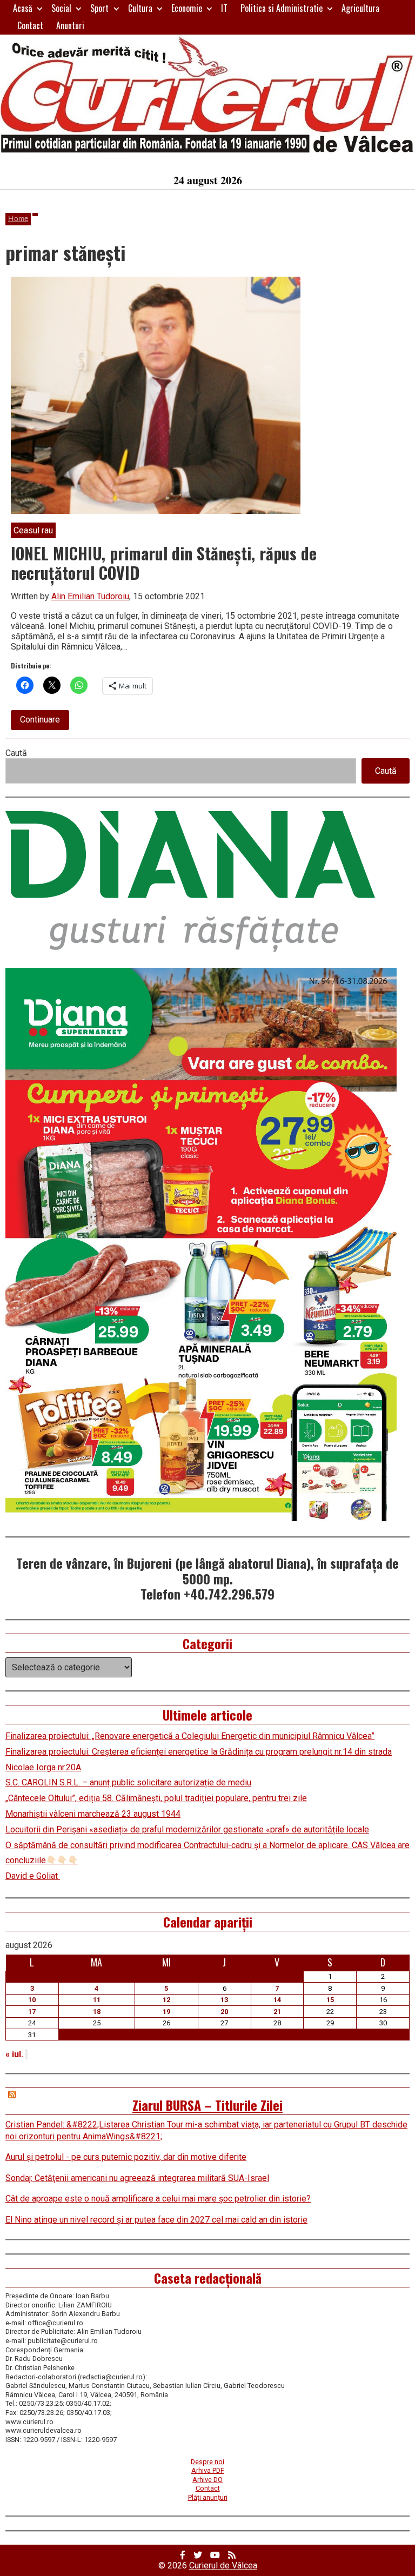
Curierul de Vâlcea (223, 2565)
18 (97, 2012)
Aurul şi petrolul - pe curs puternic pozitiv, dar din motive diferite (126, 2157)
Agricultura (360, 8)
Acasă (23, 8)
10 (32, 2000)
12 (166, 2000)
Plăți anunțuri (208, 2497)
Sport (99, 8)
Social (61, 8)
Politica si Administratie (282, 8)
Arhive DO (207, 2480)
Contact (30, 25)
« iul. (14, 2054)
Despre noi (207, 2462)
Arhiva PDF (208, 2470)
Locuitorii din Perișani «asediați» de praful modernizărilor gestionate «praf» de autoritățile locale (187, 1829)
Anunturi (70, 25)
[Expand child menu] (40, 8)
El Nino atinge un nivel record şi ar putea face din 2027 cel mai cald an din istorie (156, 2220)
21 (277, 2012)
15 (330, 2000)
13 (224, 2000)
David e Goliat (33, 1876)
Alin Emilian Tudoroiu (90, 596)
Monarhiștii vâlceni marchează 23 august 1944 (93, 1814)
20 (224, 2012)
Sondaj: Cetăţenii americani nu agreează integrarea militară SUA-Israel (137, 2178)
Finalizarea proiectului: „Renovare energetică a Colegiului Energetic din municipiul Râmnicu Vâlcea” (190, 1736)
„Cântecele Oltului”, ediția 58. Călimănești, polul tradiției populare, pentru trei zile (156, 1798)
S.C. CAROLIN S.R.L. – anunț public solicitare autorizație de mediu (128, 1782)
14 (277, 2000)
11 (97, 2000)
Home (18, 219)
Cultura (140, 8)
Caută (16, 753)
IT (224, 8)
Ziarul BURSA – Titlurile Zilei (207, 2105)
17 (32, 2012)
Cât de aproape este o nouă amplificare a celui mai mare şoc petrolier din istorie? (158, 2199)
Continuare (45, 722)
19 (166, 2012)
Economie (187, 8)
